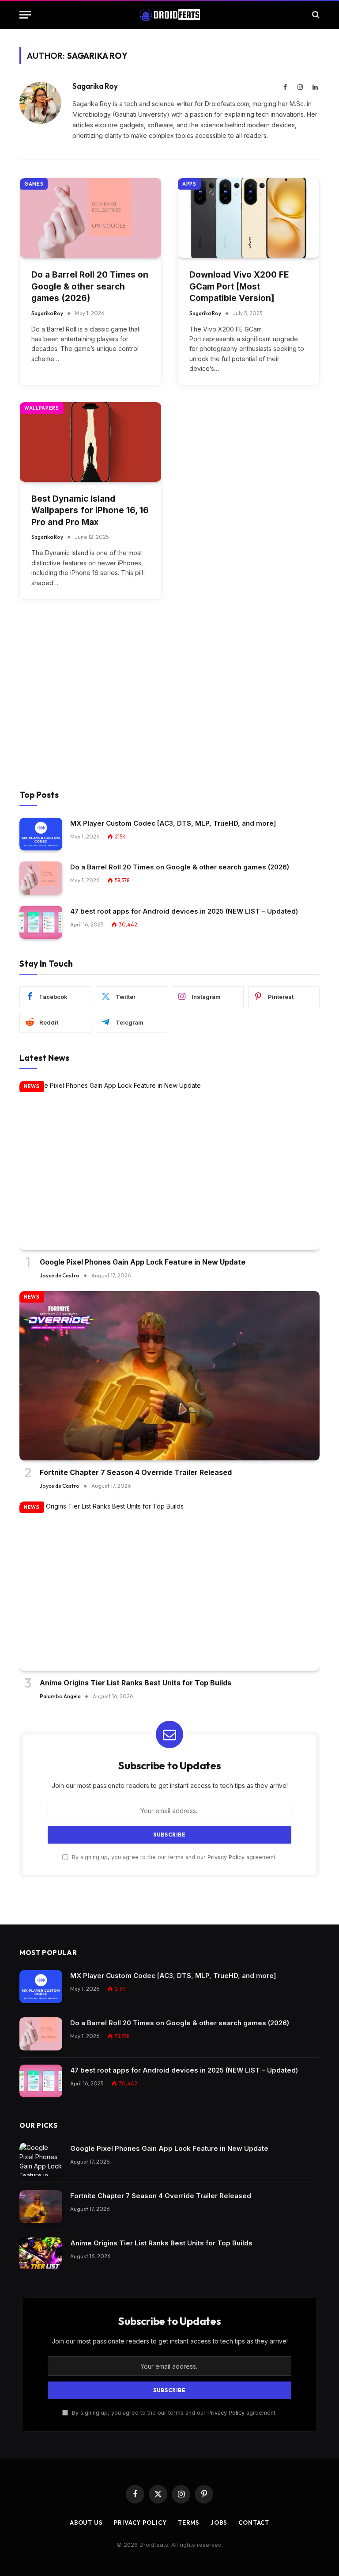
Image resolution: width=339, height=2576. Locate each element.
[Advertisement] (169, 706)
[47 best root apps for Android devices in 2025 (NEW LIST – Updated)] (41, 922)
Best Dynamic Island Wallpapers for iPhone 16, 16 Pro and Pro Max (90, 511)
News (32, 1086)
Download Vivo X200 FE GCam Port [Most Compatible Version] (239, 286)
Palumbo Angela (60, 1696)
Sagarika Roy (95, 86)
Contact (254, 2523)
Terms (189, 2523)
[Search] (315, 15)
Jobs (219, 2523)
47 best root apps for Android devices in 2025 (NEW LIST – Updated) (184, 911)
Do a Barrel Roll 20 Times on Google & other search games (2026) (90, 286)
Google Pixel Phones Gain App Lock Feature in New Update (143, 1262)
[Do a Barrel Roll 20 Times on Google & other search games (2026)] (90, 218)
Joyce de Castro (60, 1275)
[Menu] (25, 15)
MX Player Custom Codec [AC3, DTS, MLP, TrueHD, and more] (173, 823)
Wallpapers (42, 408)
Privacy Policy (226, 1857)
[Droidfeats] (169, 15)
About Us (86, 2523)
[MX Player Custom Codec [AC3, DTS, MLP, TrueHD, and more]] (41, 834)
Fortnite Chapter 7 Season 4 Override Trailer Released (136, 1472)
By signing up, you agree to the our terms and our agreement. (173, 1857)
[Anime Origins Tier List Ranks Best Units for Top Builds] (169, 1586)
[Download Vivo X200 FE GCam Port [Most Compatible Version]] (249, 218)
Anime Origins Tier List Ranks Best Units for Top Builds (136, 1683)
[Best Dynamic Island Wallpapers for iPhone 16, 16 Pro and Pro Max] (90, 442)
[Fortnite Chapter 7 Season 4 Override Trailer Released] (169, 1376)
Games (34, 184)
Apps (189, 184)
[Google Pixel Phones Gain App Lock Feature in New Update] (169, 1165)
